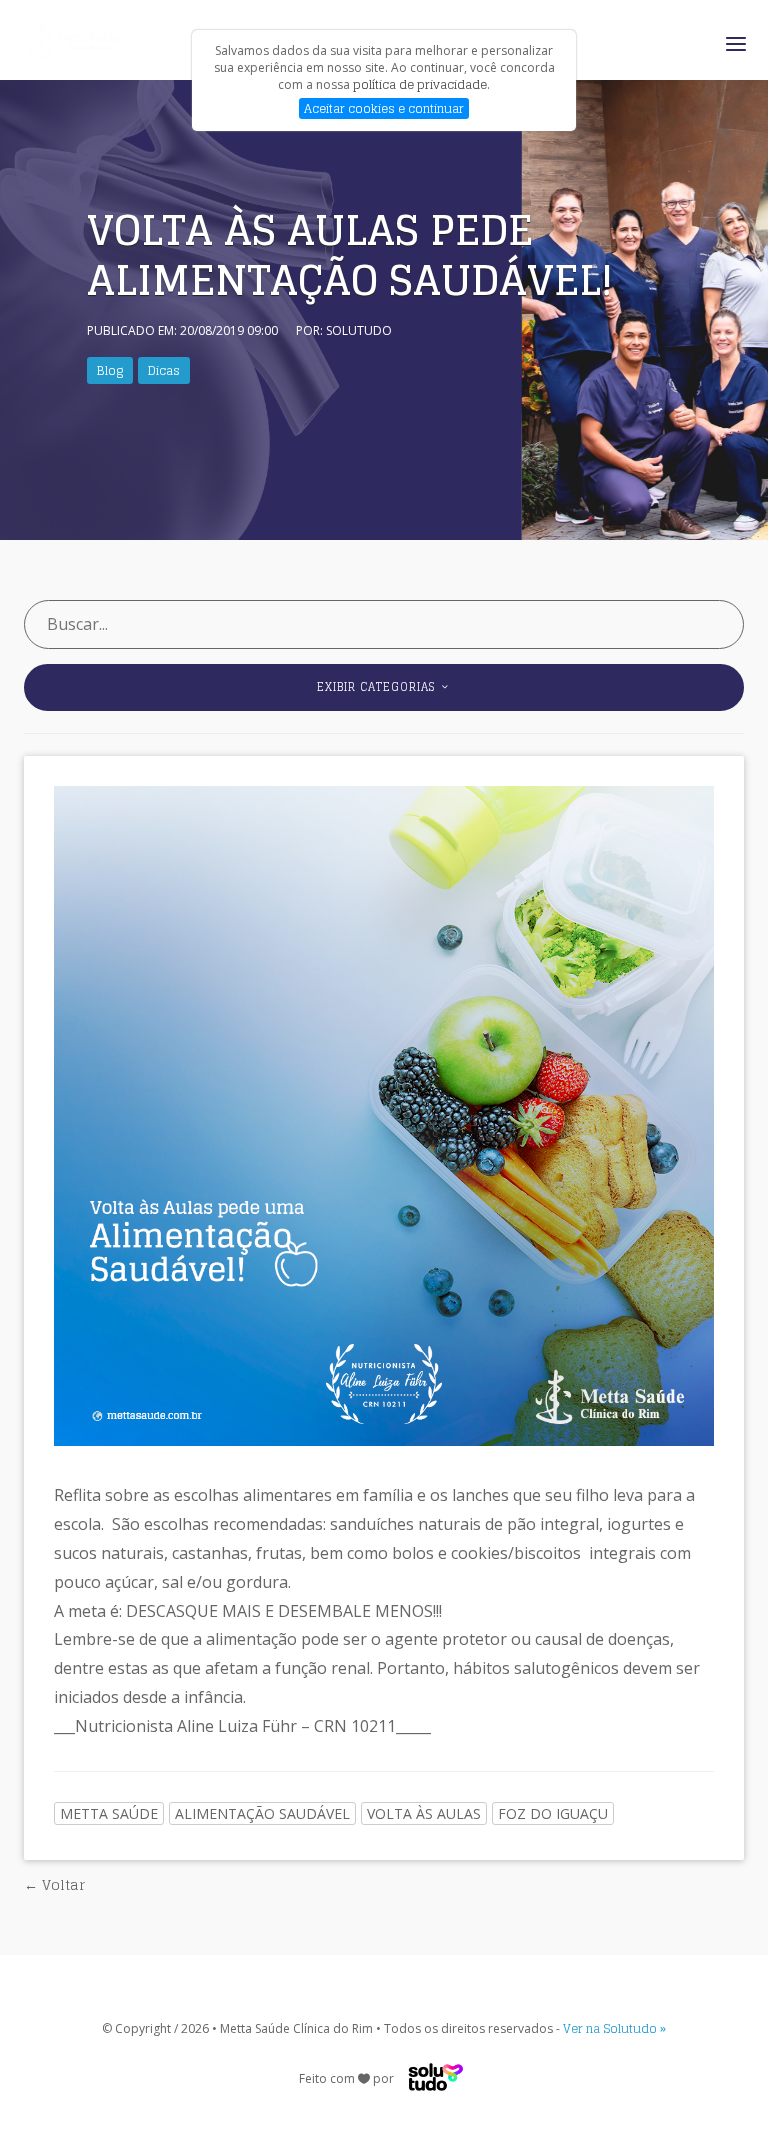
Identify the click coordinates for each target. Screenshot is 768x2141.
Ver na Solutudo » (614, 2028)
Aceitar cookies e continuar (384, 108)
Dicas (164, 370)
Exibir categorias (378, 687)
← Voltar (54, 1884)
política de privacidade (420, 84)
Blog (110, 370)
